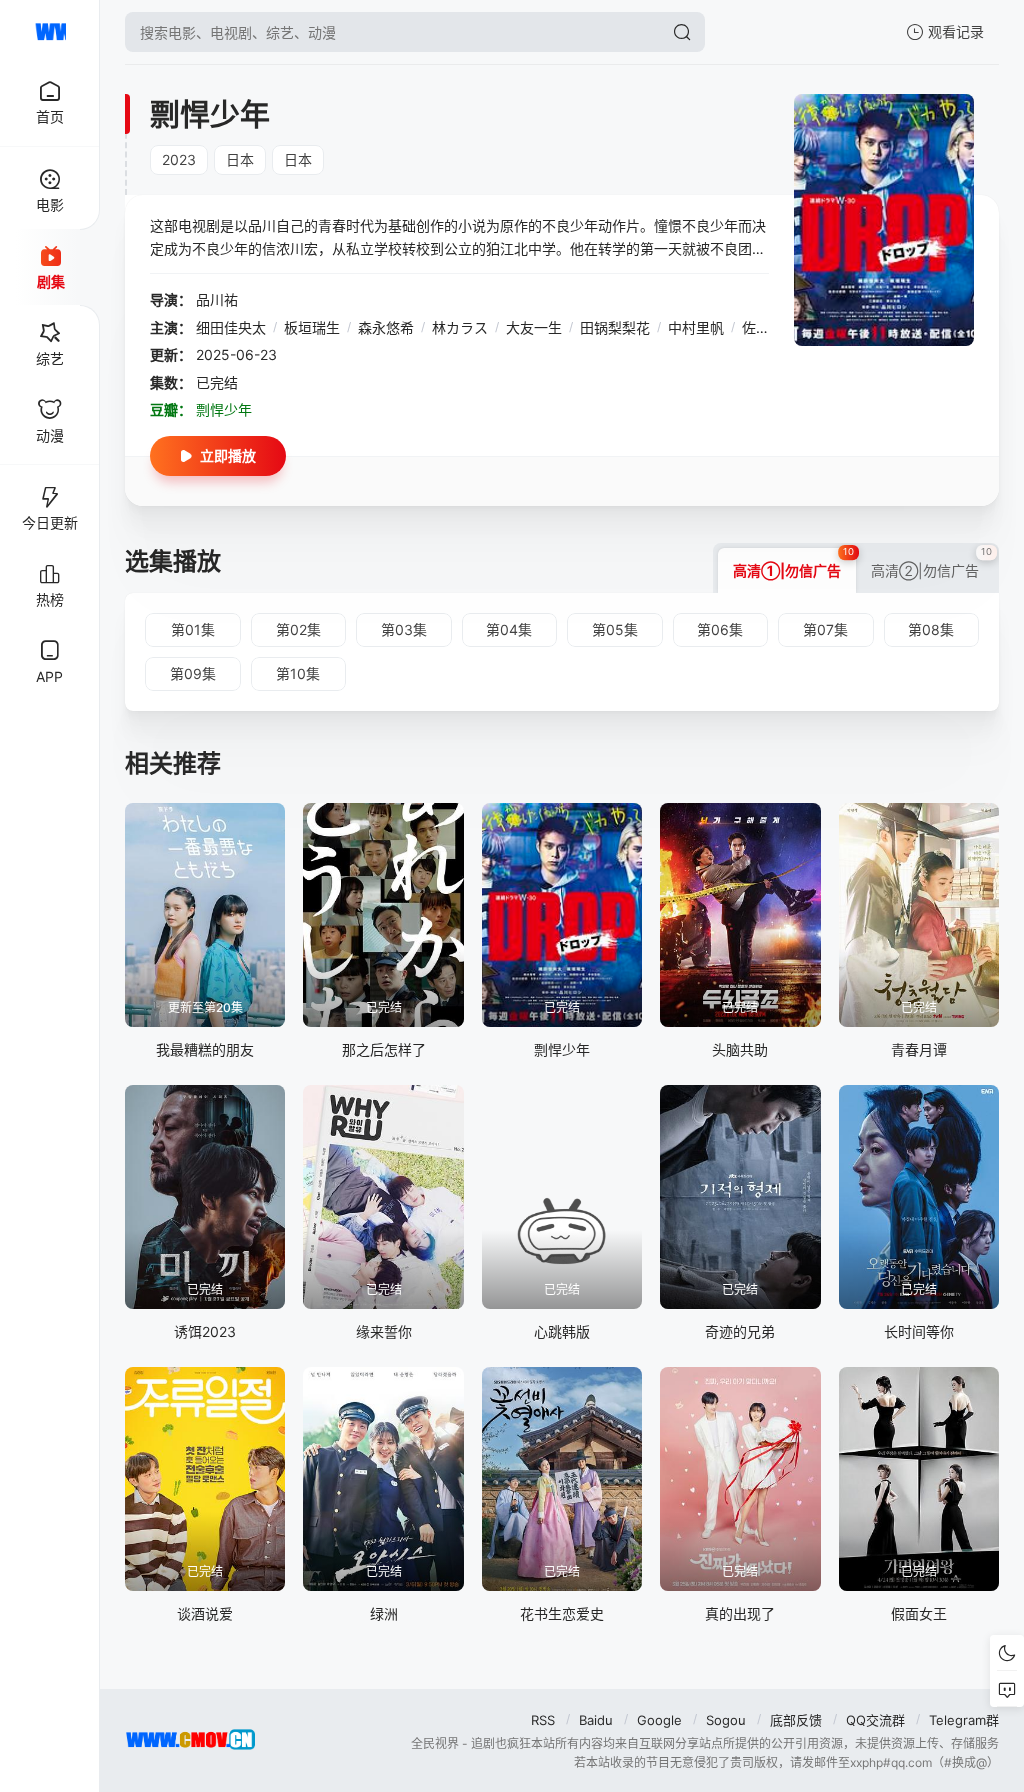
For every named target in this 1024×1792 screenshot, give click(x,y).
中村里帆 (696, 327)
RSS (543, 1720)
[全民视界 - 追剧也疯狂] (50, 32)
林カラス (460, 327)
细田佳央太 (231, 327)
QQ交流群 (875, 1720)
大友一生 (534, 327)
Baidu (596, 1720)
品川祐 (217, 299)
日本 (240, 159)
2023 (179, 159)
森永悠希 (386, 327)
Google (659, 1720)
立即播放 (228, 455)
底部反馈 (796, 1720)
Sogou (726, 1720)
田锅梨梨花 (615, 327)
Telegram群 (964, 1720)
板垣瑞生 (312, 327)
